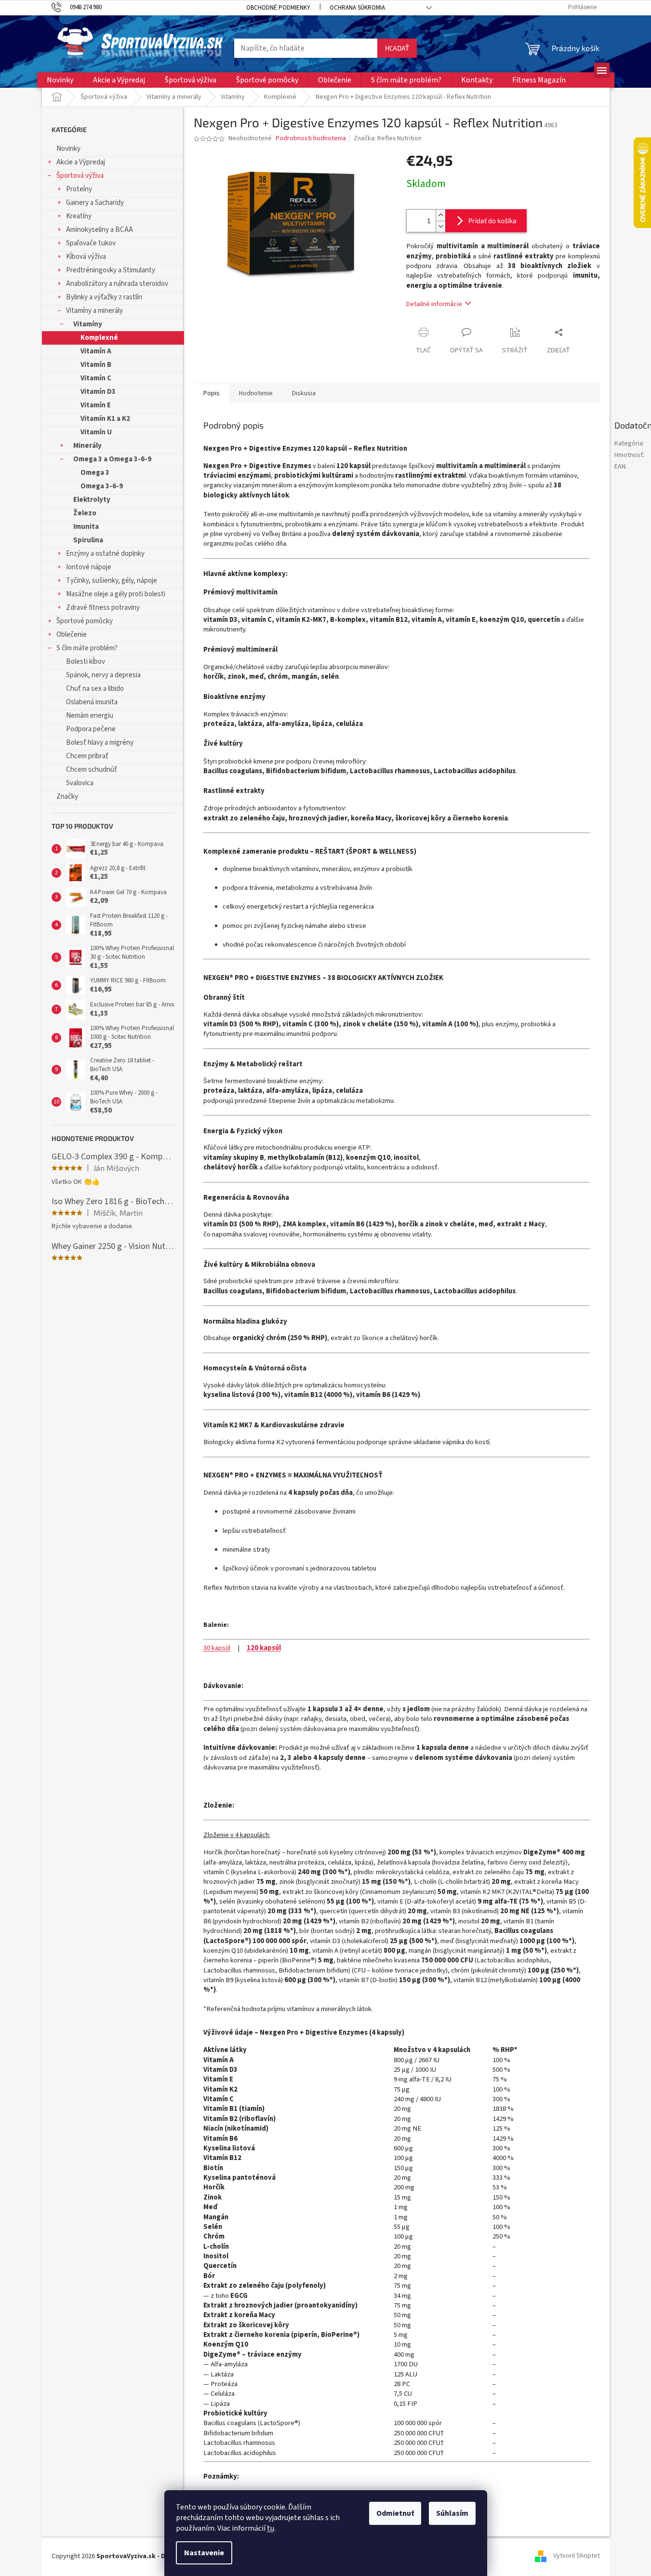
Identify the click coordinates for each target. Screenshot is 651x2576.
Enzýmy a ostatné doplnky (105, 554)
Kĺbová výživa (86, 257)
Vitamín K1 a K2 (105, 419)
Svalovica (80, 783)
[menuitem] (60, 80)
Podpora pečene (91, 729)
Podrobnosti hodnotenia (311, 139)
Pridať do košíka (492, 221)
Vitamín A (96, 351)
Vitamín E (96, 405)
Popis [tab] (212, 393)
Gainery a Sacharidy (95, 203)
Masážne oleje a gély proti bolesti (116, 594)
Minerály (87, 446)
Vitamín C (96, 378)
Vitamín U (96, 432)
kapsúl (220, 1648)
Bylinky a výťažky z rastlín (104, 297)
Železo (85, 513)
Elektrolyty (92, 500)
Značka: (388, 138)
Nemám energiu (90, 716)
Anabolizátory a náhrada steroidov (117, 284)
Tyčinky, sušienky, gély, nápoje (112, 581)
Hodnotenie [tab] (256, 393)
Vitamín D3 (98, 392)
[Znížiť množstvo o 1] (440, 226)
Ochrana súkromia (357, 8)
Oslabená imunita (92, 702)
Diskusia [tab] (304, 393)
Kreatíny (79, 216)
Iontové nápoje (89, 567)
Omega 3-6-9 (102, 486)
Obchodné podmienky (278, 8)
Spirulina (88, 540)
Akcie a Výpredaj (81, 162)
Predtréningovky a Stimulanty (111, 270)
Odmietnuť (395, 2513)
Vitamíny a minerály (94, 311)
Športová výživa (80, 176)
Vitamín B (96, 365)
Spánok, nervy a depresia (103, 675)
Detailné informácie (434, 304)
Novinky (68, 149)
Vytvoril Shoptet (577, 2556)
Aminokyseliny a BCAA (100, 230)
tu (271, 2528)
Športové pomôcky (85, 621)
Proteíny (79, 189)
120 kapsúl (264, 1648)
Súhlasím (452, 2513)
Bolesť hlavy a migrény (100, 743)
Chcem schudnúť (92, 770)
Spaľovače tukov (91, 243)
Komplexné (99, 338)
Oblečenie (72, 635)
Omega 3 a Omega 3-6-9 (112, 459)
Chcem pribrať (87, 756)
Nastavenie (204, 2553)
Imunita (86, 527)
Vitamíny (88, 324)
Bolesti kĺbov (86, 662)
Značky (67, 797)
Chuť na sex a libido (95, 689)
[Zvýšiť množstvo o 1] (440, 215)
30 (207, 1648)
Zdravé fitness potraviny (103, 608)
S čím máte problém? (87, 648)
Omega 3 (95, 473)
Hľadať (397, 48)
